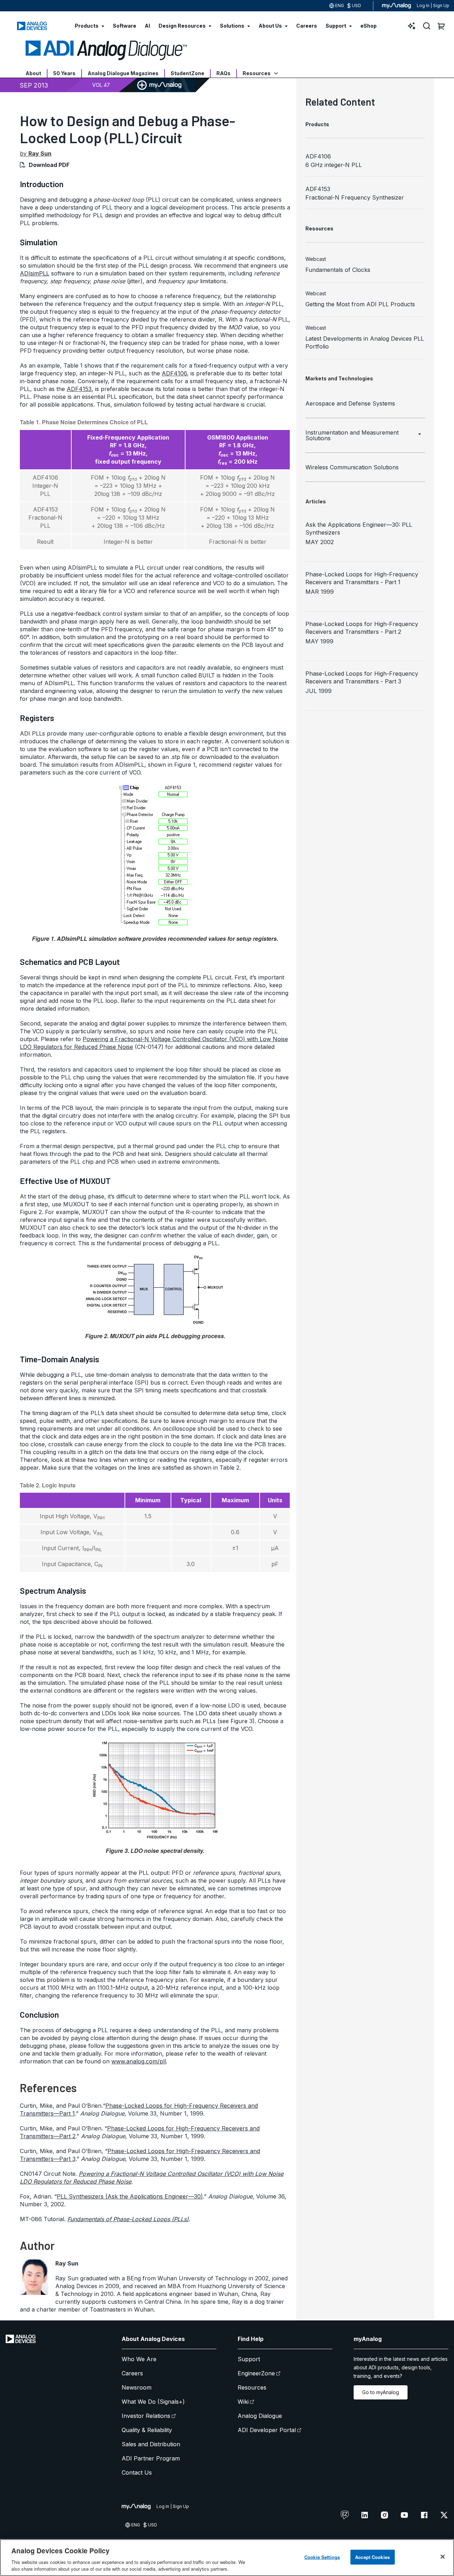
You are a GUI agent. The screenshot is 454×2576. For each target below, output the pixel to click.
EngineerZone (256, 2373)
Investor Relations (146, 2416)
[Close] (443, 2557)
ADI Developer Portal (267, 2430)
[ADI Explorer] (412, 26)
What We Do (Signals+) (153, 2402)
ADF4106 (174, 373)
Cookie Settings (322, 2557)
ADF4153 (79, 389)
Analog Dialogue (260, 2416)
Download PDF (49, 165)
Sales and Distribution (151, 2444)
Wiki (243, 2402)
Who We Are (139, 2359)
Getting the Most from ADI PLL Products (360, 304)
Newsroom (137, 2387)
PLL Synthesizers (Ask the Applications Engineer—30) (130, 2196)
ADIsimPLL (35, 273)
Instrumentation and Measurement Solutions (352, 435)
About (33, 73)
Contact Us (137, 2472)
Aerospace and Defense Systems (350, 403)
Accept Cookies (372, 2557)
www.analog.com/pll (139, 2061)
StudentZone (187, 73)
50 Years (64, 73)
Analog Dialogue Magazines (123, 73)
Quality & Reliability (147, 2430)
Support (249, 2359)
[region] (227, 2558)
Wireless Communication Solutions (352, 467)
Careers (132, 2373)
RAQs (223, 73)
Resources (257, 73)
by (36, 153)
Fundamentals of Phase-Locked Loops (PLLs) (128, 2219)
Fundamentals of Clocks (338, 270)
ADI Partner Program (151, 2458)
